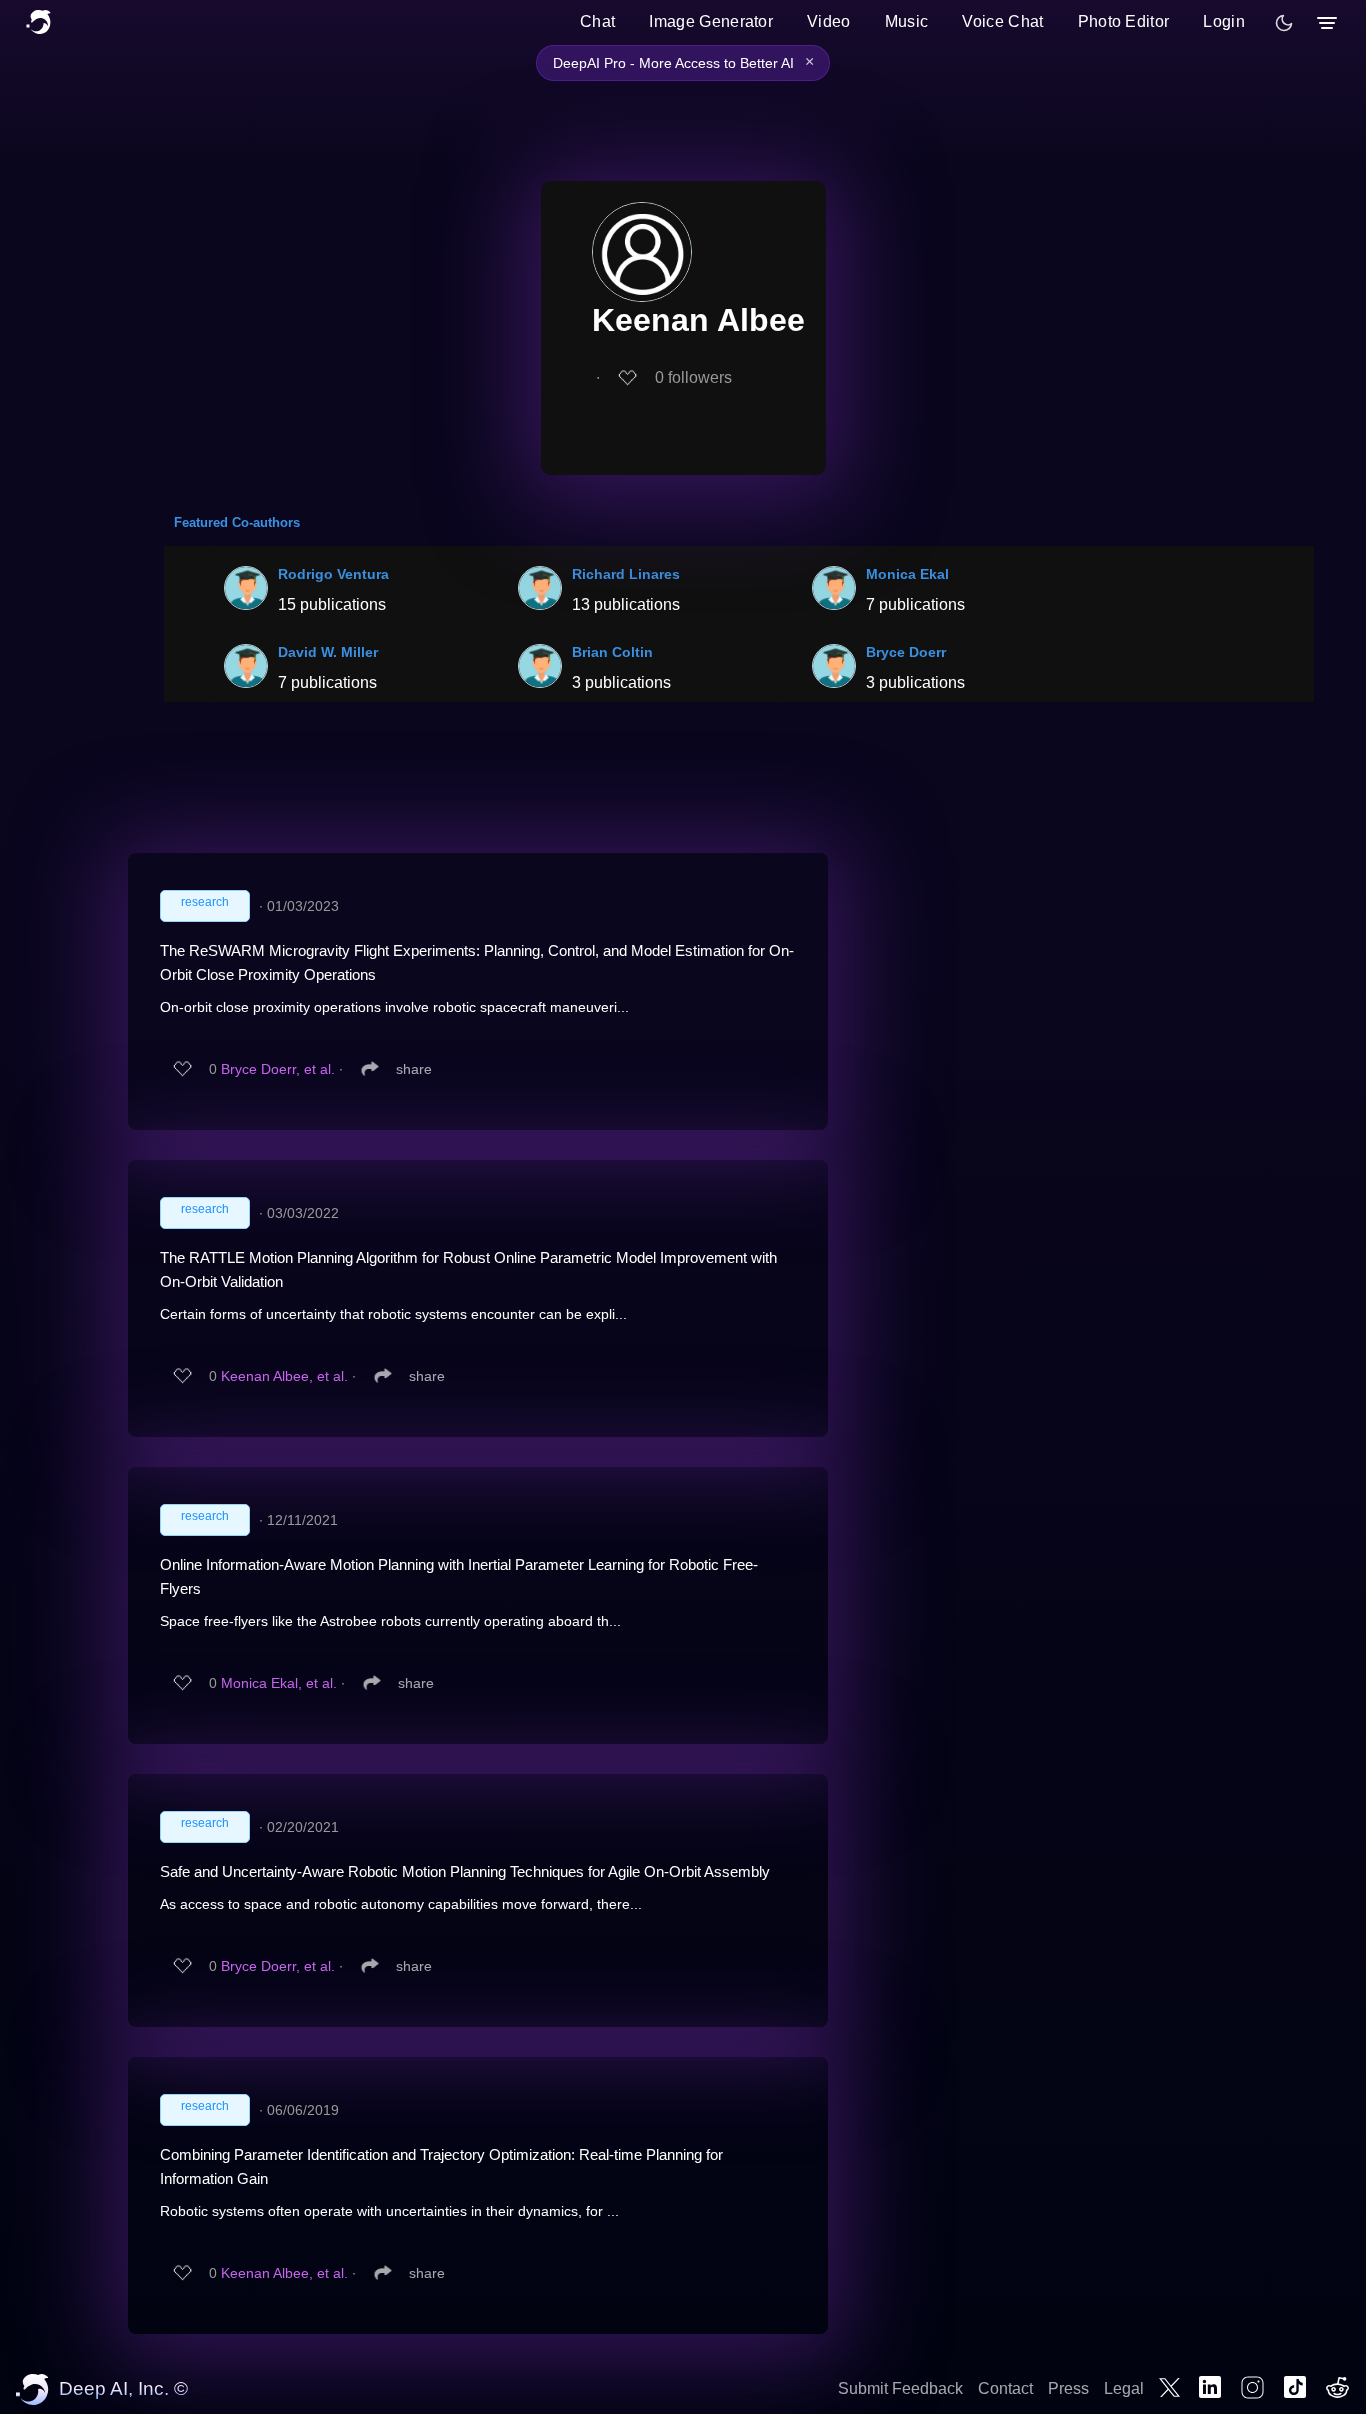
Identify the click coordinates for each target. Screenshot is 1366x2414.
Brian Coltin (612, 652)
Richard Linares (626, 574)
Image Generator (711, 21)
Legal (1124, 2388)
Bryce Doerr (906, 652)
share (414, 1069)
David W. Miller (328, 652)
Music (907, 21)
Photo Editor (1124, 21)
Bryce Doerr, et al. (278, 1069)
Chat (597, 21)
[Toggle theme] (1284, 23)
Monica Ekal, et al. (279, 1683)
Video (829, 21)
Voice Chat (1002, 21)
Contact (1005, 2388)
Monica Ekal (907, 574)
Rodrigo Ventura (333, 574)
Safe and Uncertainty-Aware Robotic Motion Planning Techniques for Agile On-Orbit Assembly (465, 1871)
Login (1224, 21)
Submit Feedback (900, 2388)
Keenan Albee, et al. (284, 1376)
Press (1068, 2388)
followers (693, 377)
